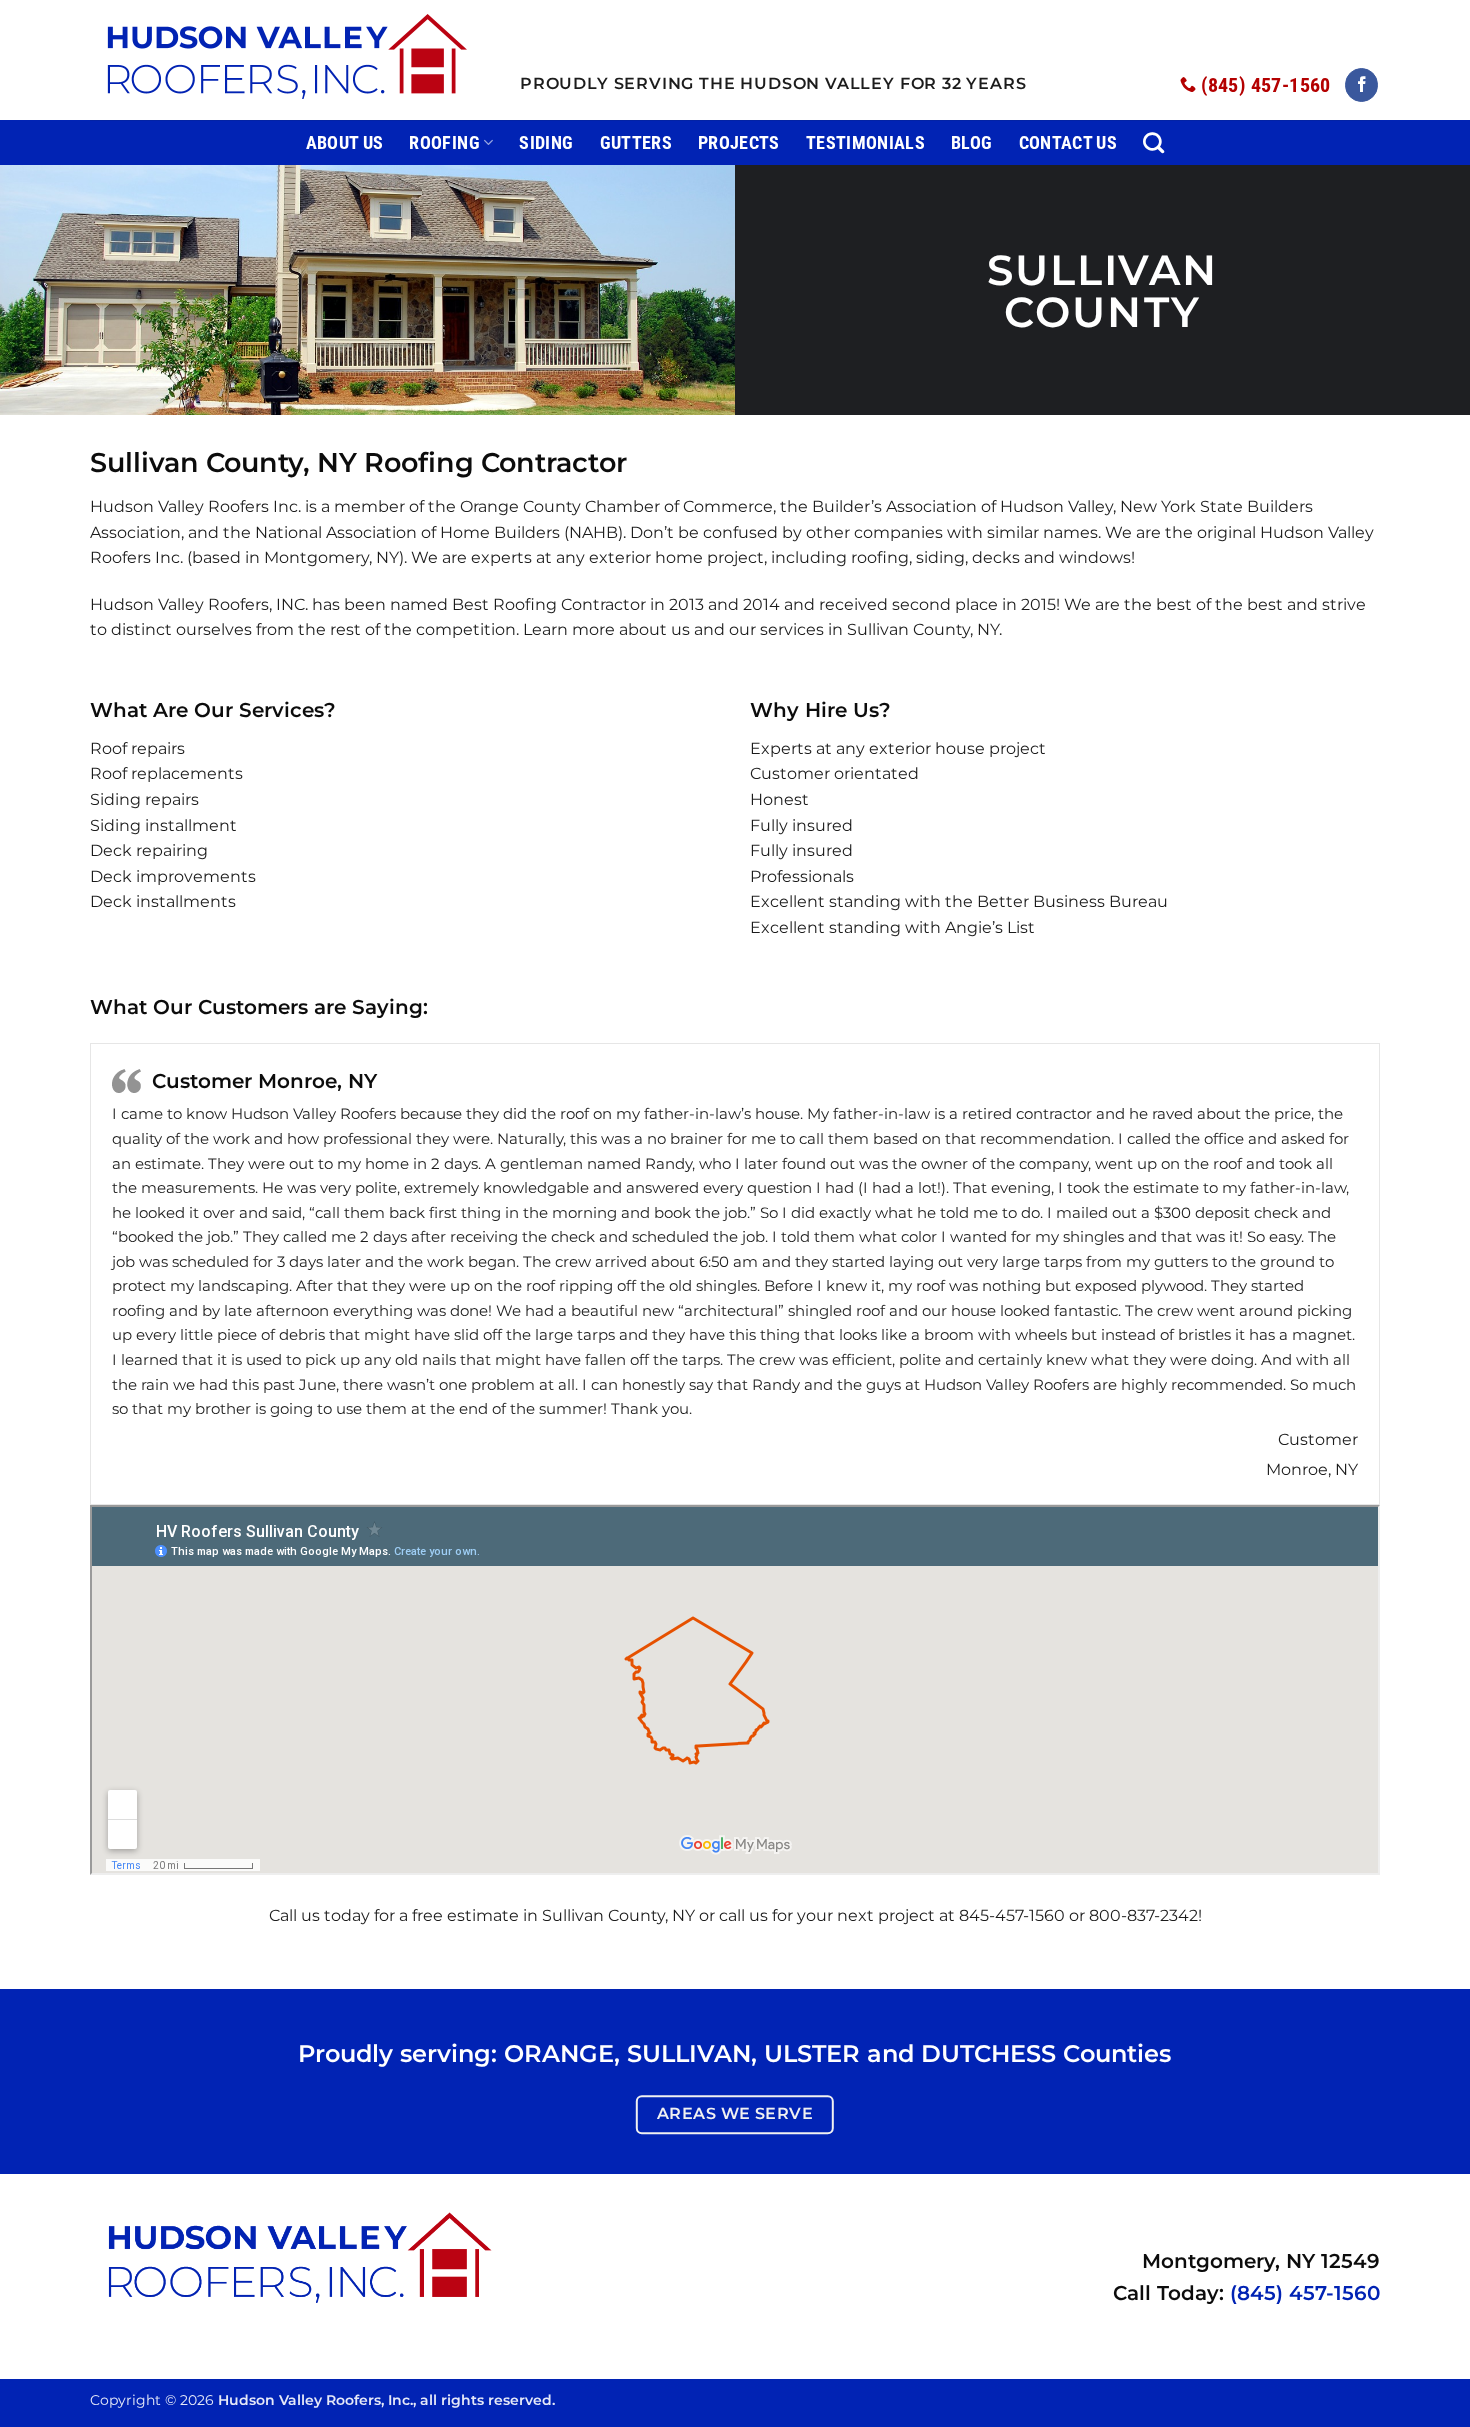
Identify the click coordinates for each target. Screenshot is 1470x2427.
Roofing (444, 143)
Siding (546, 143)
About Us (345, 143)
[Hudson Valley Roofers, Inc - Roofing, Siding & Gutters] (290, 60)
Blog (971, 143)
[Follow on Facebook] (1361, 85)
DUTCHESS (988, 2053)
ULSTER (812, 2053)
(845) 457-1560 (1305, 2293)
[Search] (1153, 142)
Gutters (636, 143)
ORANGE (559, 2053)
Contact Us (1068, 143)
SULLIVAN (689, 2053)
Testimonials (865, 143)
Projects (739, 143)
